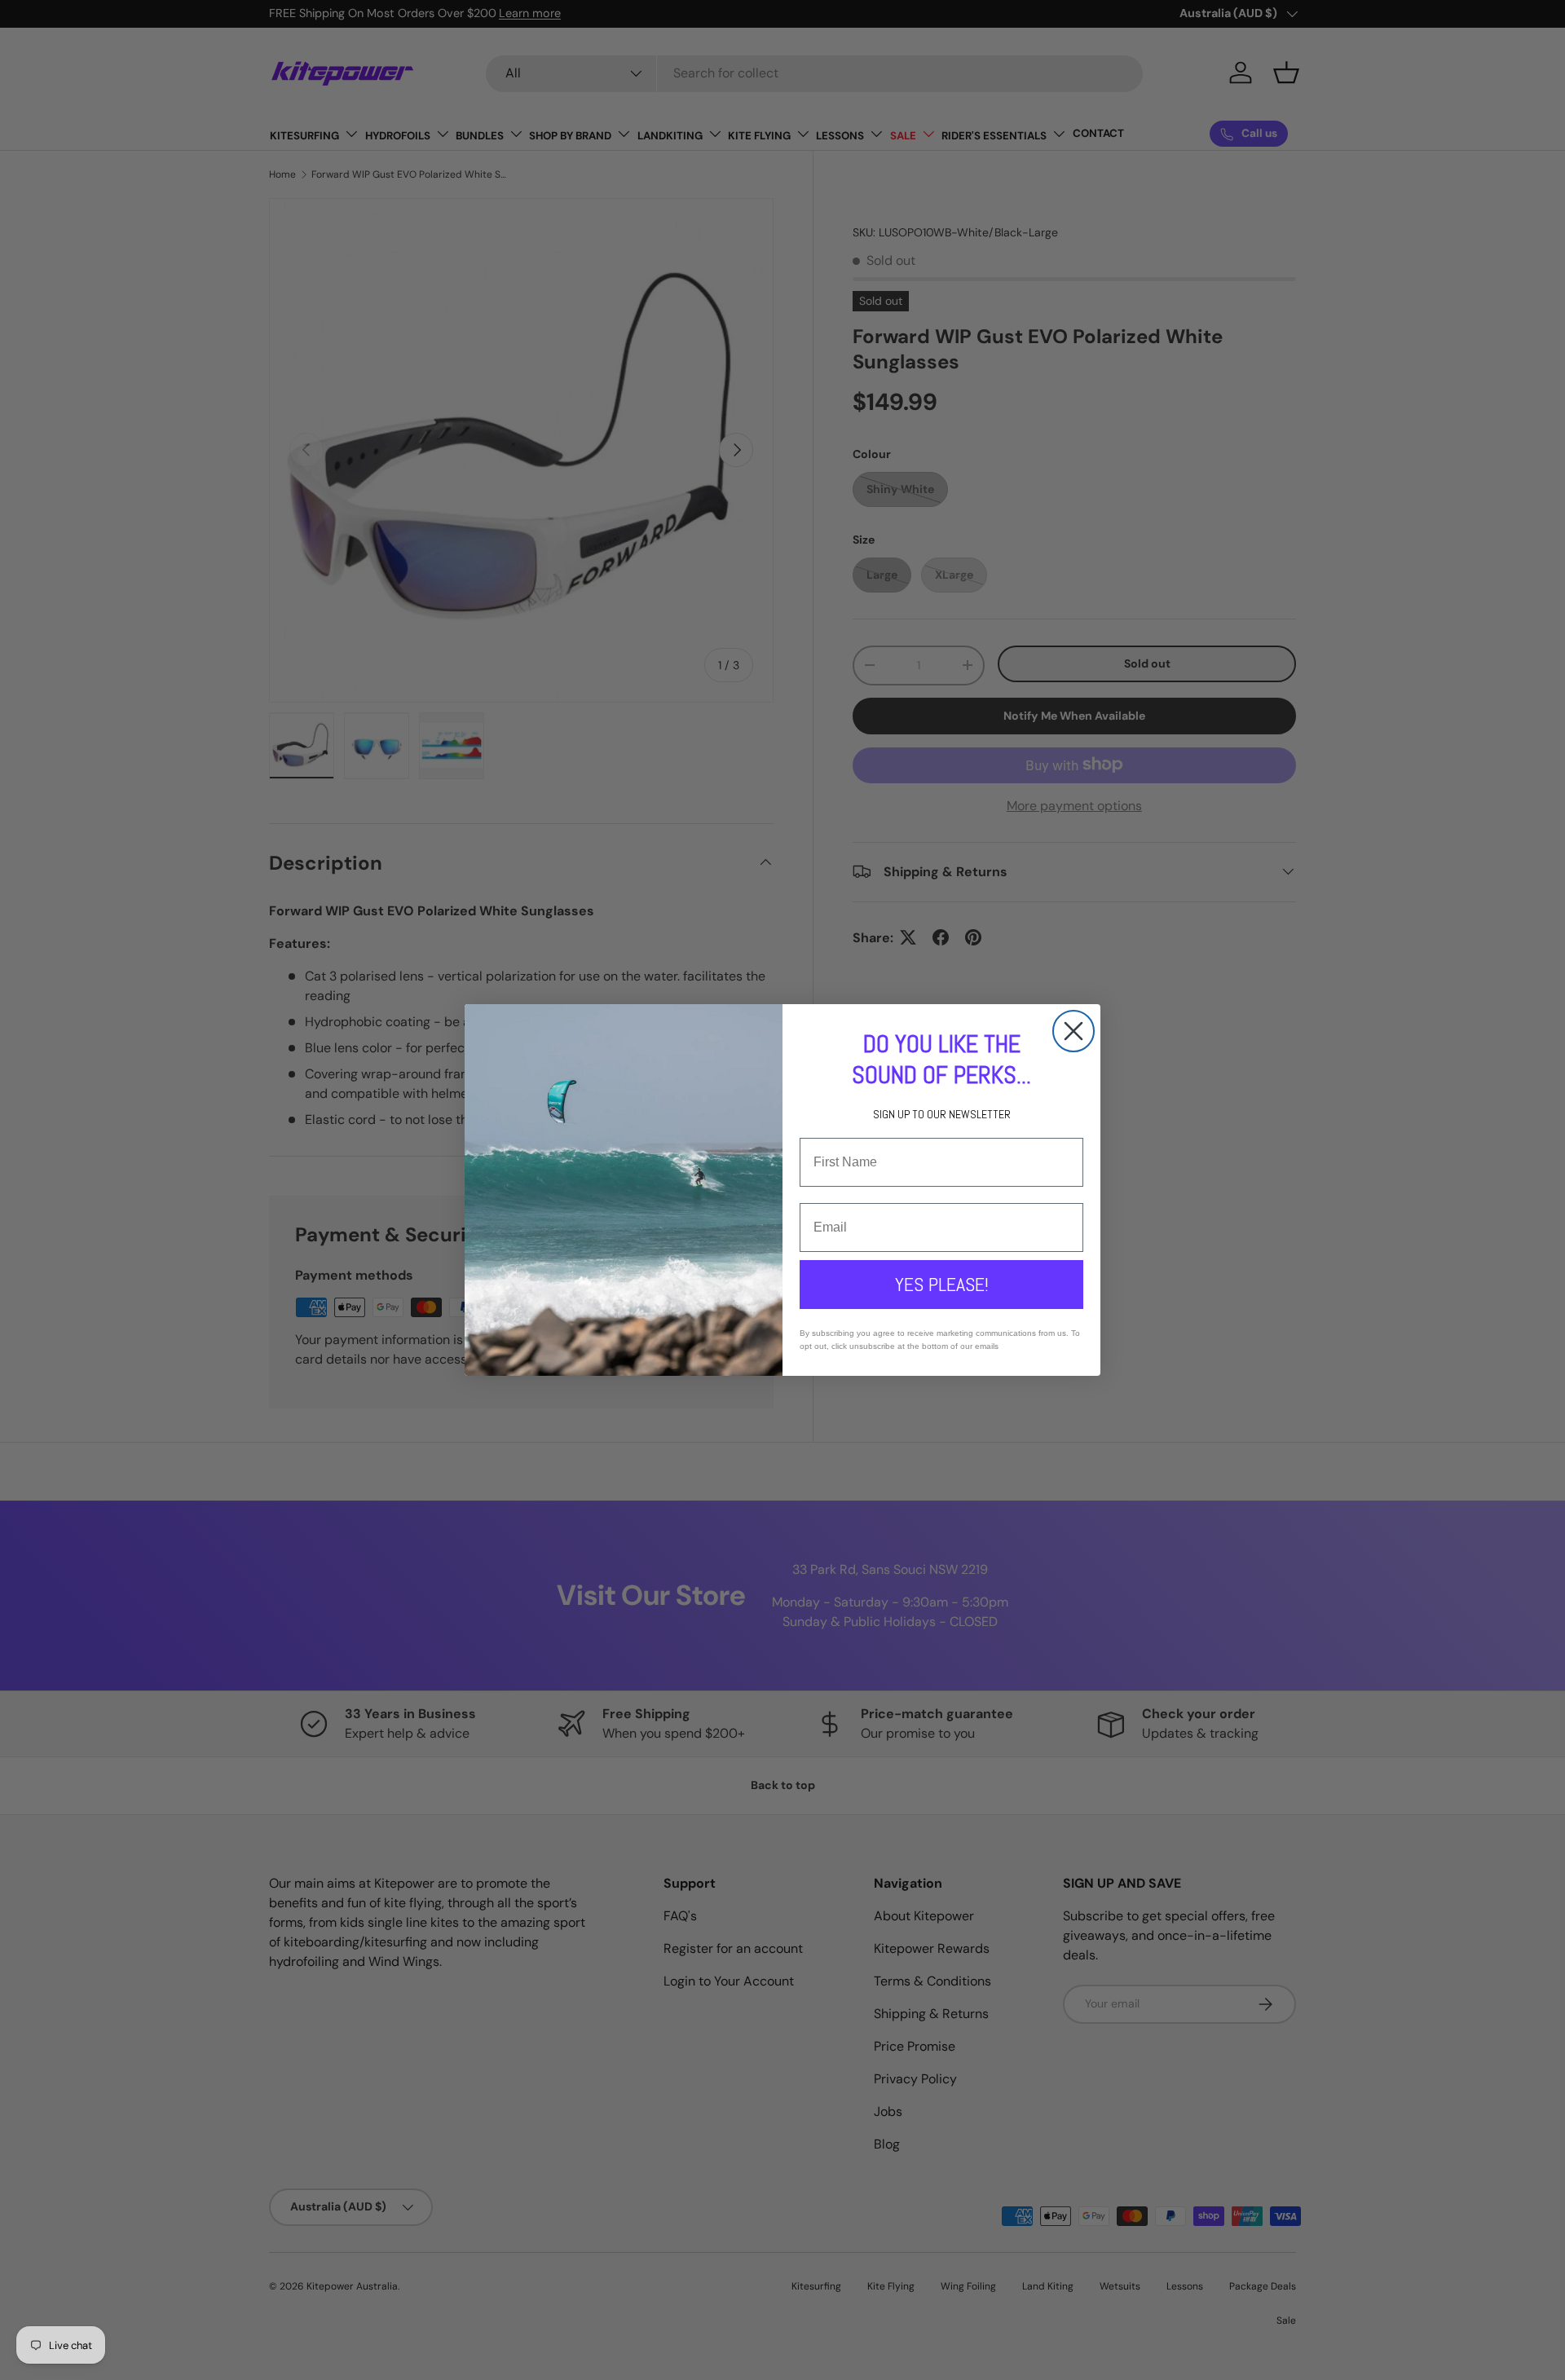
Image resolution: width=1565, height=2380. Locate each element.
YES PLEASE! (942, 1284)
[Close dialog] (1073, 1031)
